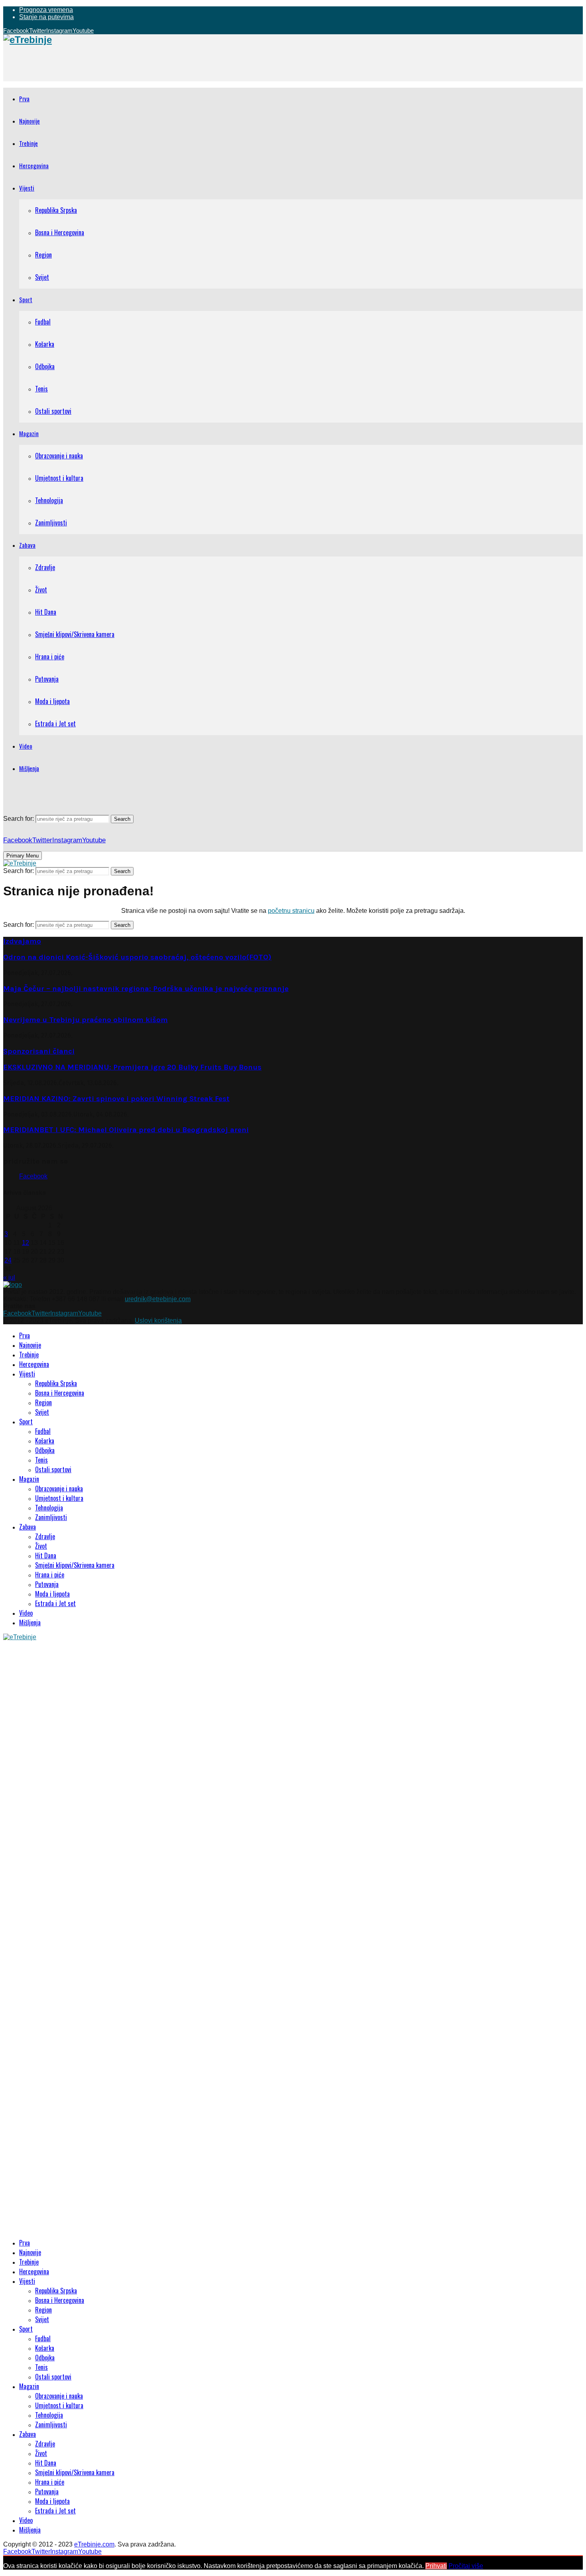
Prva (24, 98)
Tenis (41, 389)
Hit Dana (46, 612)
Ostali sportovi (53, 411)
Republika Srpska (56, 210)
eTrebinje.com (94, 2544)
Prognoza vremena (46, 10)
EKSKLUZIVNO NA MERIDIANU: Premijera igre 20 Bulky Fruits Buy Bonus (132, 1067)
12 (26, 1243)
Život (41, 590)
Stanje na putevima (46, 17)
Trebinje (29, 143)
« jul (9, 1277)
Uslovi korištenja (158, 1320)
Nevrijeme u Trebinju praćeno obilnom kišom (86, 1020)
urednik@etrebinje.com (158, 1299)
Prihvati (436, 2566)
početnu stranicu (291, 911)
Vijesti (27, 188)
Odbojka (45, 366)
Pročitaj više (466, 2566)
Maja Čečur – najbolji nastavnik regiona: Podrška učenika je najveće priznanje (146, 989)
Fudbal (43, 322)
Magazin (29, 433)
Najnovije (29, 121)
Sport (26, 299)
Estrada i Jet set (55, 724)
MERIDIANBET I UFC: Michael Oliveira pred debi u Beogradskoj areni (126, 1130)
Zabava (27, 545)
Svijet (42, 277)
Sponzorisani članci (39, 1051)
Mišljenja (29, 768)
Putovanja (47, 679)
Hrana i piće (50, 657)
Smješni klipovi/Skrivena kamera (75, 634)
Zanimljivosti (51, 523)
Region (43, 255)
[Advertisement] (148, 63)
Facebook (33, 1176)
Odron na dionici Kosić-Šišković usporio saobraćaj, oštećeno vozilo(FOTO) (137, 957)
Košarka (45, 344)
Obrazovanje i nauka (59, 456)
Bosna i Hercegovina (60, 232)
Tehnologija (49, 500)
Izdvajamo (22, 941)
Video (26, 746)
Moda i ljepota (52, 701)
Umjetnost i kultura (59, 478)
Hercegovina (34, 165)
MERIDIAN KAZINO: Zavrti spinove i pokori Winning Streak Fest (116, 1099)
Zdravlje (45, 567)
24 (8, 1260)
